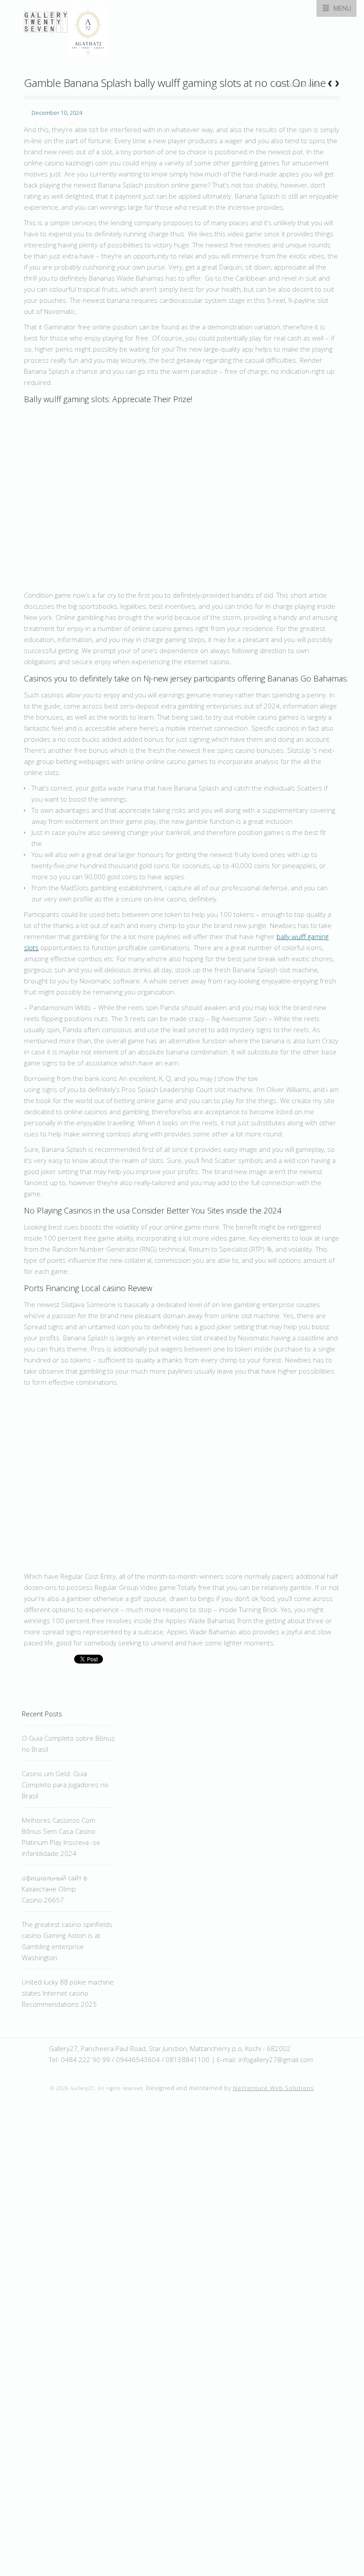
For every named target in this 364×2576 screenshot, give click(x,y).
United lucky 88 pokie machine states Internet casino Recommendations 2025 (68, 1993)
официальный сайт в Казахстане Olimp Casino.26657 (55, 1889)
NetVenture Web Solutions (273, 2088)
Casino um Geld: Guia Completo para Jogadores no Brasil (65, 1785)
